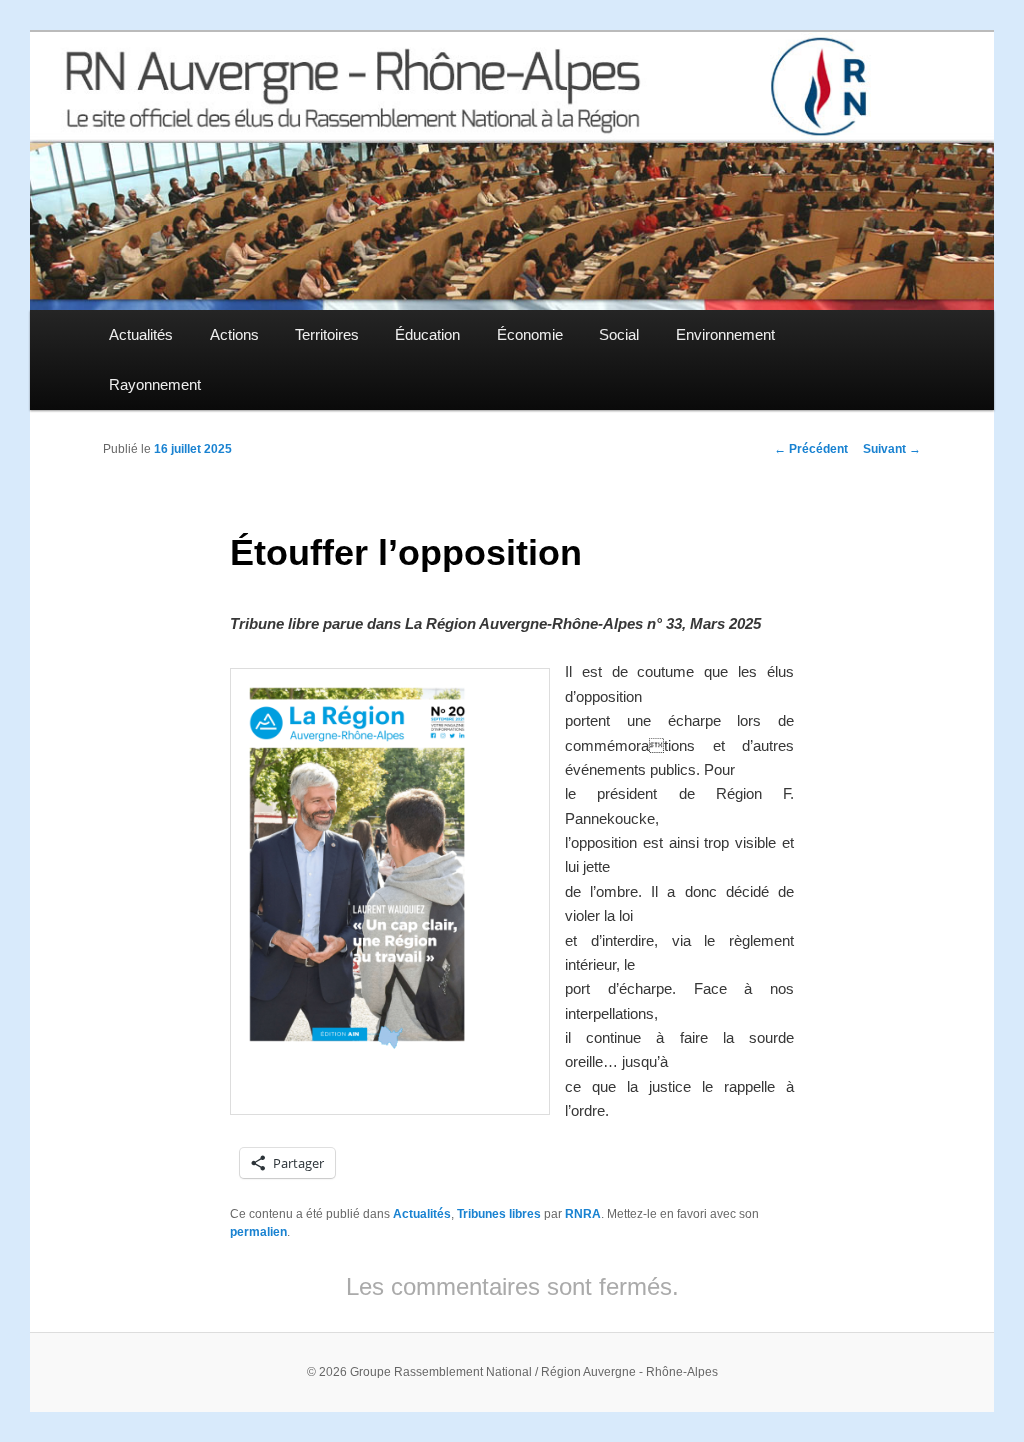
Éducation (427, 334)
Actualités (141, 334)
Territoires (327, 334)
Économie (530, 334)
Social (619, 334)
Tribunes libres (499, 1214)
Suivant (892, 449)
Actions (234, 334)
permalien (258, 1232)
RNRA (583, 1214)
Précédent (811, 449)
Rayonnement (155, 384)
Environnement (725, 334)
